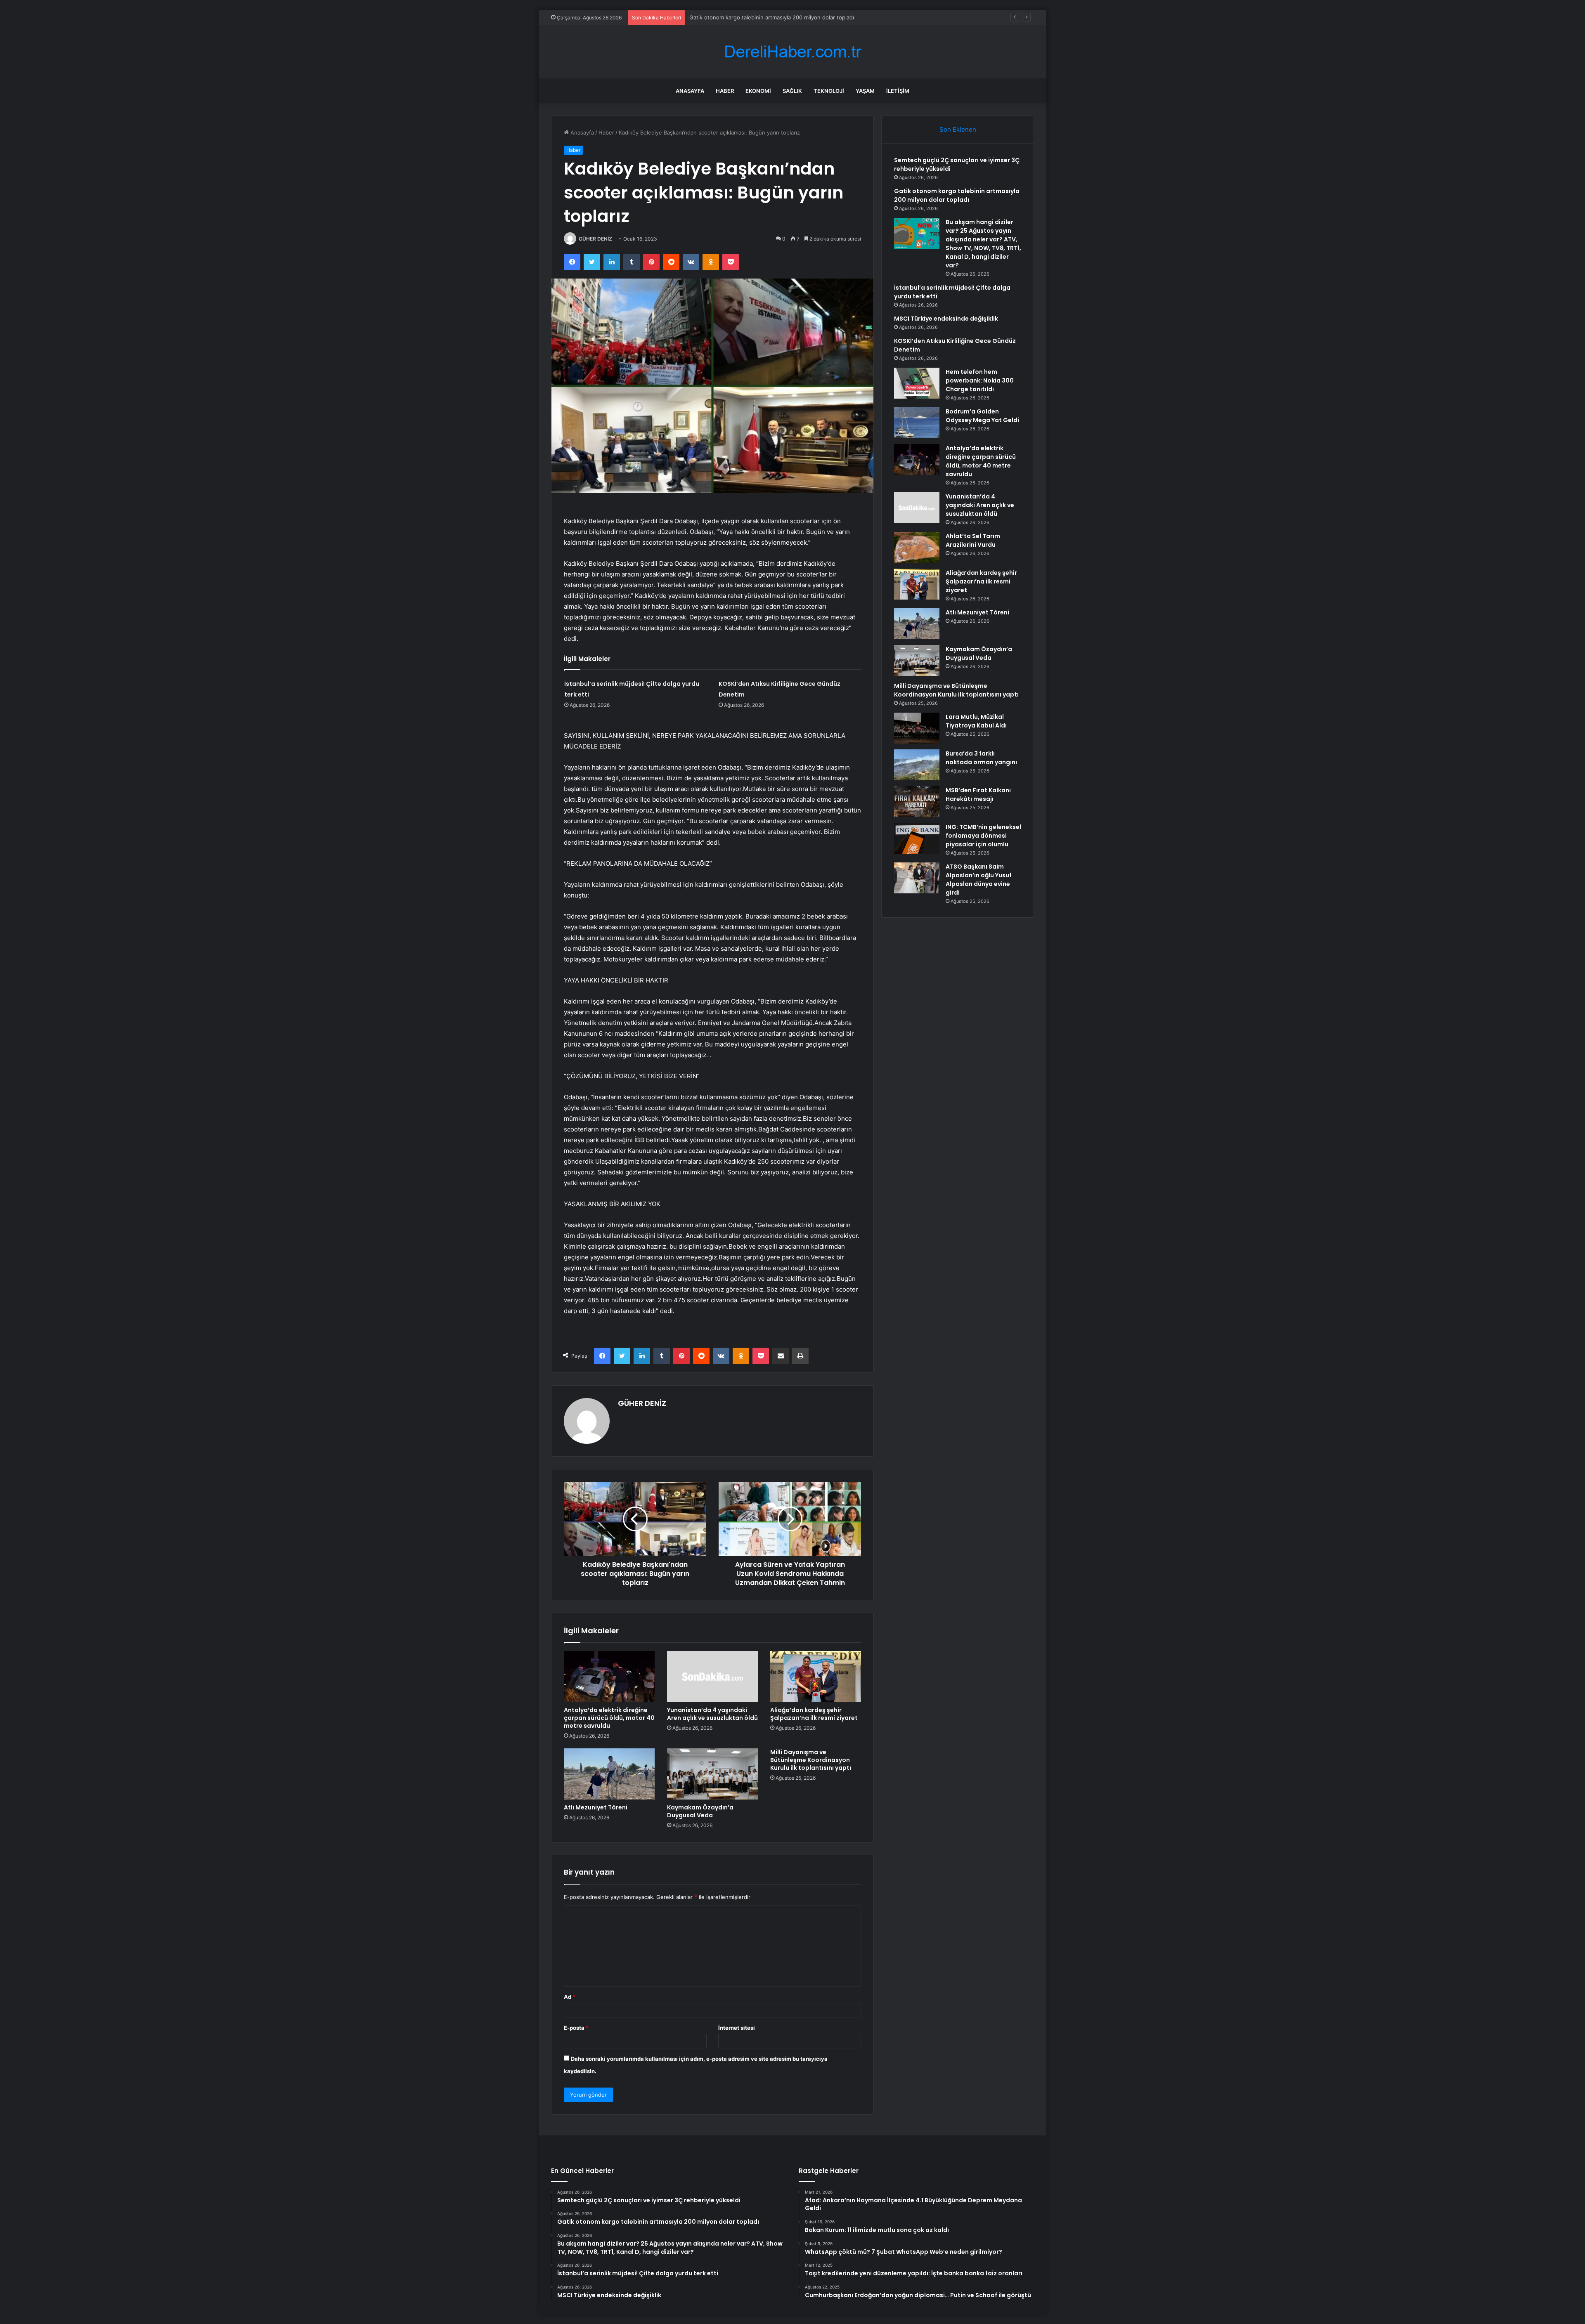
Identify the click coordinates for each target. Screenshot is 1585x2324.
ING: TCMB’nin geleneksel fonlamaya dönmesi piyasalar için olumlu (983, 836)
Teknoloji (829, 91)
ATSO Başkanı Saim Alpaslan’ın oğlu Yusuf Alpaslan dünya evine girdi (979, 880)
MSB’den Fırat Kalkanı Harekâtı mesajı (978, 795)
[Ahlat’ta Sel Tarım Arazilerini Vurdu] (917, 547)
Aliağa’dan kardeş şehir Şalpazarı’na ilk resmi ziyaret (814, 1714)
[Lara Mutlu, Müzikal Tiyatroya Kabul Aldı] (917, 728)
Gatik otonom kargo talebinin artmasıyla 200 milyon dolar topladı (957, 195)
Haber (725, 91)
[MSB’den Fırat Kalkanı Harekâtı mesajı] (917, 802)
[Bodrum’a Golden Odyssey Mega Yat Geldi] (917, 423)
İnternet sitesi (737, 2028)
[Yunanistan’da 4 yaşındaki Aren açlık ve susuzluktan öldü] (712, 1677)
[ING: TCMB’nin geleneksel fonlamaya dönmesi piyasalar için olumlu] (917, 838)
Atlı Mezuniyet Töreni (596, 1807)
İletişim (898, 91)
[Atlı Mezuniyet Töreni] (609, 1774)
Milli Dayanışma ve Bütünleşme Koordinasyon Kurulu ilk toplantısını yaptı (811, 1760)
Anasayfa (690, 91)
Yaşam (865, 91)
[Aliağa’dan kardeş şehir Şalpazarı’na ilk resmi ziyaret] (816, 1677)
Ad (570, 1997)
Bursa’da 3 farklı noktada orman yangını (981, 758)
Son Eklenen (958, 129)
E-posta (576, 2028)
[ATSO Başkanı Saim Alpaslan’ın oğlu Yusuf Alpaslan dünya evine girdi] (917, 878)
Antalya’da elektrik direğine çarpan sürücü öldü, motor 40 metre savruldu (609, 1718)
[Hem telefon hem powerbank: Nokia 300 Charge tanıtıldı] (917, 383)
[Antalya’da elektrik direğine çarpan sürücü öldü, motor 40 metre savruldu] (609, 1677)
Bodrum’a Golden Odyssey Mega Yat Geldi (982, 416)
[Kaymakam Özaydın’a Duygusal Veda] (712, 1774)
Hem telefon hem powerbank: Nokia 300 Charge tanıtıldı (980, 380)
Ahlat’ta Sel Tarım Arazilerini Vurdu (973, 540)
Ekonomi (758, 91)
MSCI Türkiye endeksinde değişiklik (946, 319)
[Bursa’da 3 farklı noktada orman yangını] (917, 765)
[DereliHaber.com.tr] (792, 52)
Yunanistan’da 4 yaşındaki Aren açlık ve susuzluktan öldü (712, 1714)
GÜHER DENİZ (595, 239)
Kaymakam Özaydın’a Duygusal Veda (700, 1811)
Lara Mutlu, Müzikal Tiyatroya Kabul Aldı (976, 721)
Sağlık (792, 91)
